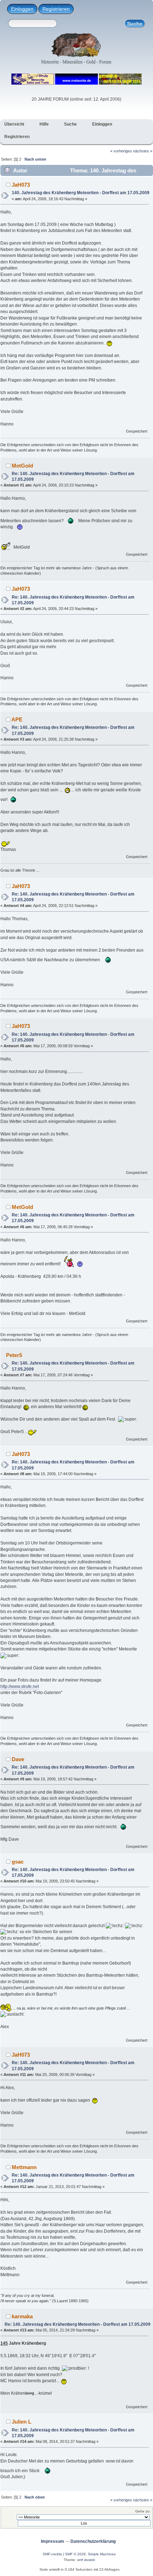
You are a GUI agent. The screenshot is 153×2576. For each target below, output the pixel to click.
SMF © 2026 (75, 2554)
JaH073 (21, 185)
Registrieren (56, 9)
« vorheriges (121, 151)
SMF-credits (52, 2554)
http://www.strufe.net (20, 1687)
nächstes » (143, 151)
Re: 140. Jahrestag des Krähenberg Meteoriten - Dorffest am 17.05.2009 (78, 2324)
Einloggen (22, 9)
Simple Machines (102, 2554)
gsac (18, 1862)
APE (17, 719)
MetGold (22, 466)
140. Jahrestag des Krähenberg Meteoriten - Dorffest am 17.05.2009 (81, 193)
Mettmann (24, 2167)
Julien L (22, 2422)
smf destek (86, 2560)
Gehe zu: (143, 2511)
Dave (18, 1759)
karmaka (22, 2316)
